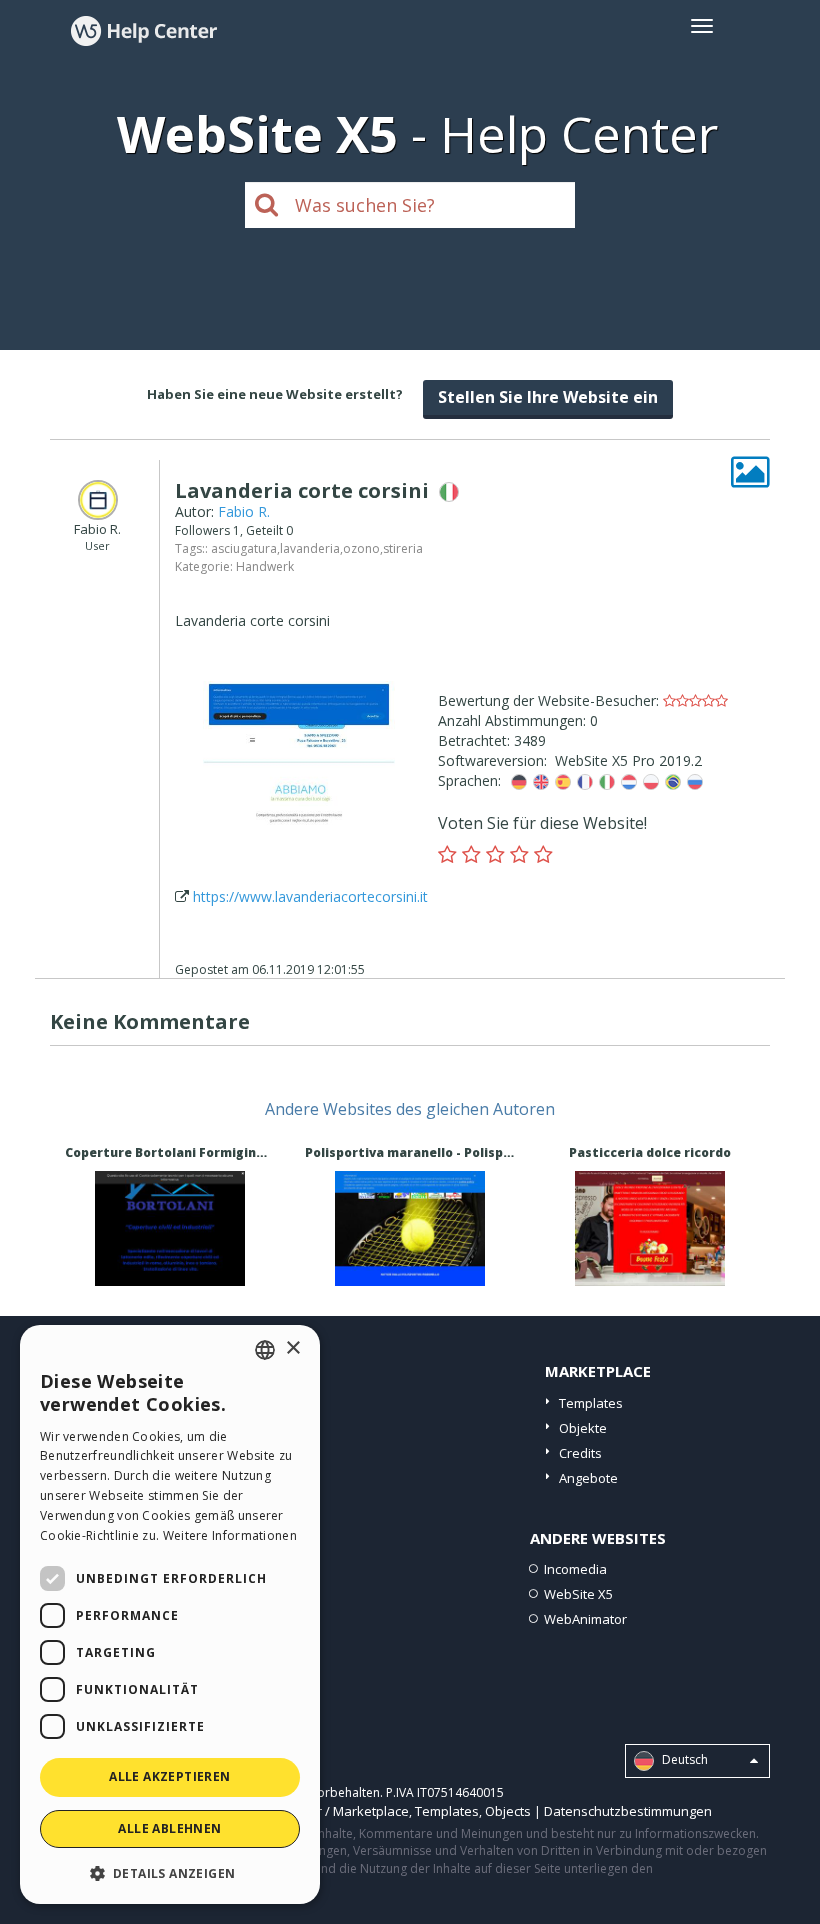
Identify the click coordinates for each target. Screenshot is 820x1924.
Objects (508, 1811)
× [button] (292, 1348)
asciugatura (244, 548)
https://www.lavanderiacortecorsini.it (310, 896)
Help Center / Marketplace (329, 1811)
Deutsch (683, 1759)
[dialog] (170, 1614)
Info (169, 1267)
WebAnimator (585, 1619)
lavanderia (310, 548)
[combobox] (265, 1350)
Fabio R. (244, 511)
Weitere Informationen (230, 1535)
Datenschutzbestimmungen (628, 1811)
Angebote (588, 1478)
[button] (170, 1872)
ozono (361, 548)
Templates (591, 1403)
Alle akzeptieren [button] (169, 1776)
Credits (580, 1453)
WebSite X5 (578, 1594)
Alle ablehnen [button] (169, 1828)
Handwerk (265, 566)
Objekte (583, 1428)
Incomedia (575, 1569)
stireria (403, 548)
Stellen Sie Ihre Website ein (548, 397)
